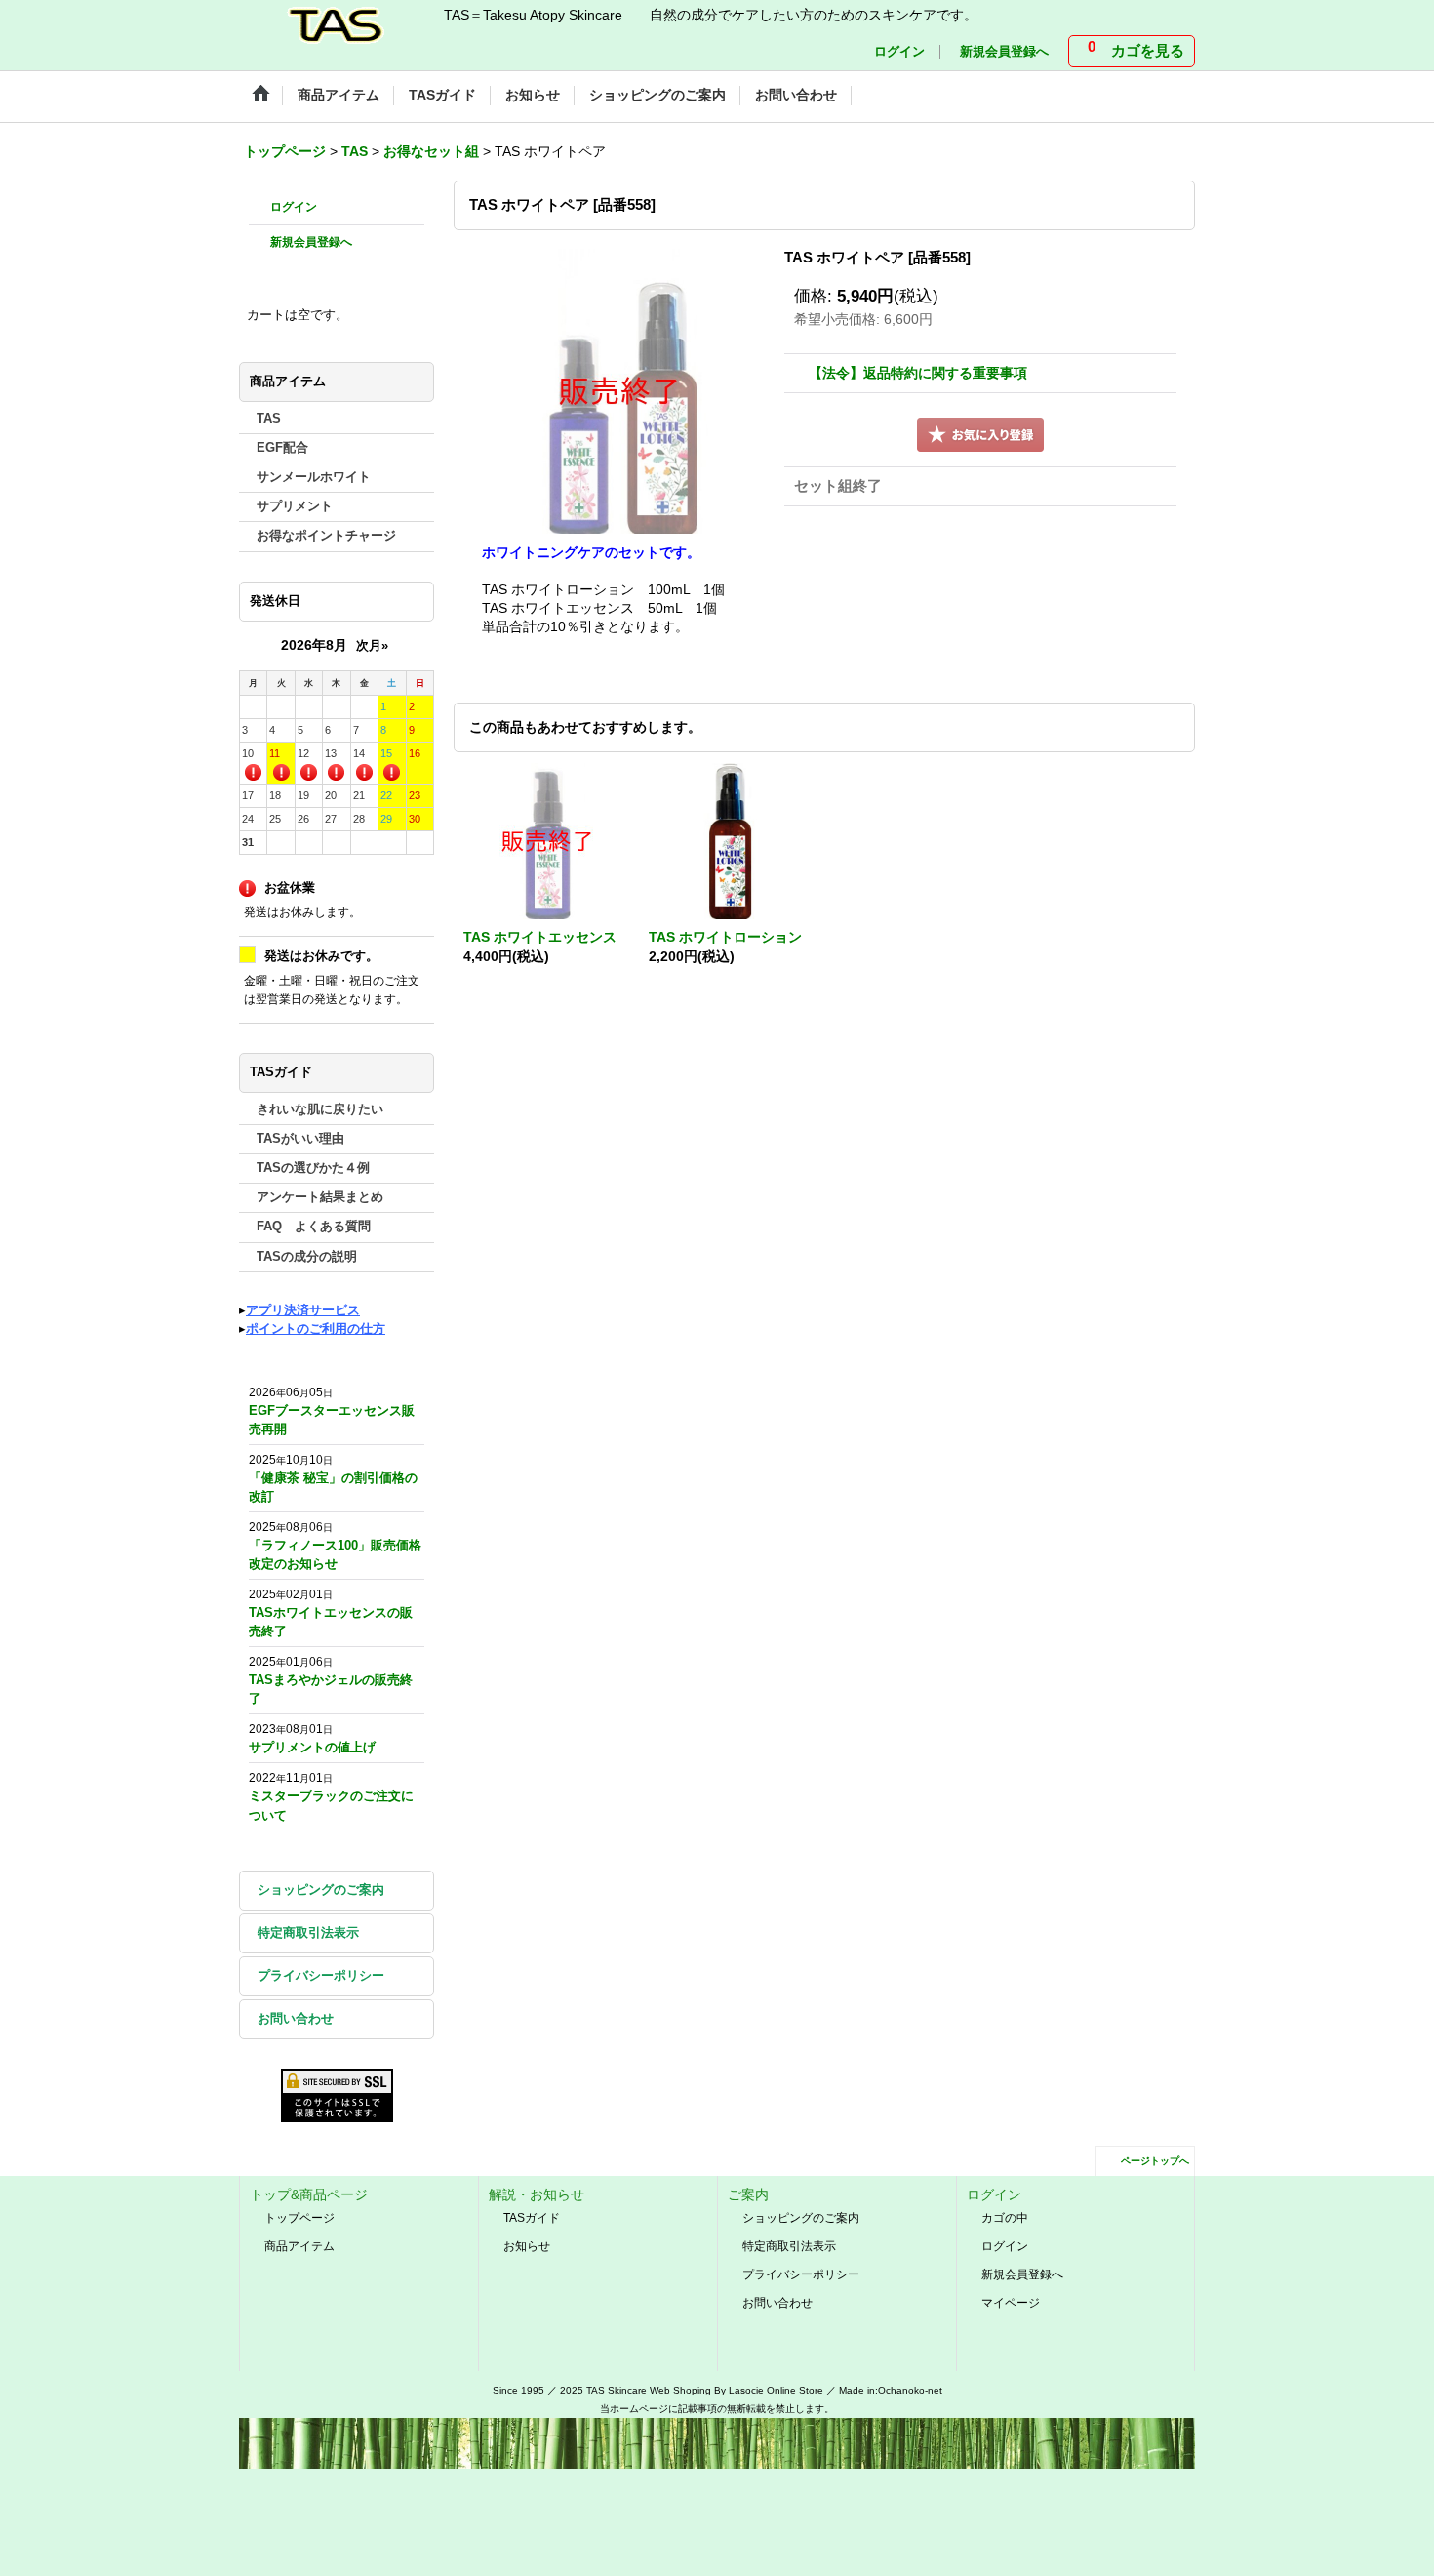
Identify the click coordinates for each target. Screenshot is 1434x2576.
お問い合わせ (296, 2019)
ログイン (899, 52)
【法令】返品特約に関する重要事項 (918, 373)
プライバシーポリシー (321, 1976)
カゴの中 (1005, 2218)
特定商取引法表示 (308, 1933)
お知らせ (527, 2246)
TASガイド (532, 2218)
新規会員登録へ (1004, 52)
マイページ (1011, 2303)
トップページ (299, 2218)
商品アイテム (299, 2246)
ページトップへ (1155, 2161)
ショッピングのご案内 (321, 1890)
